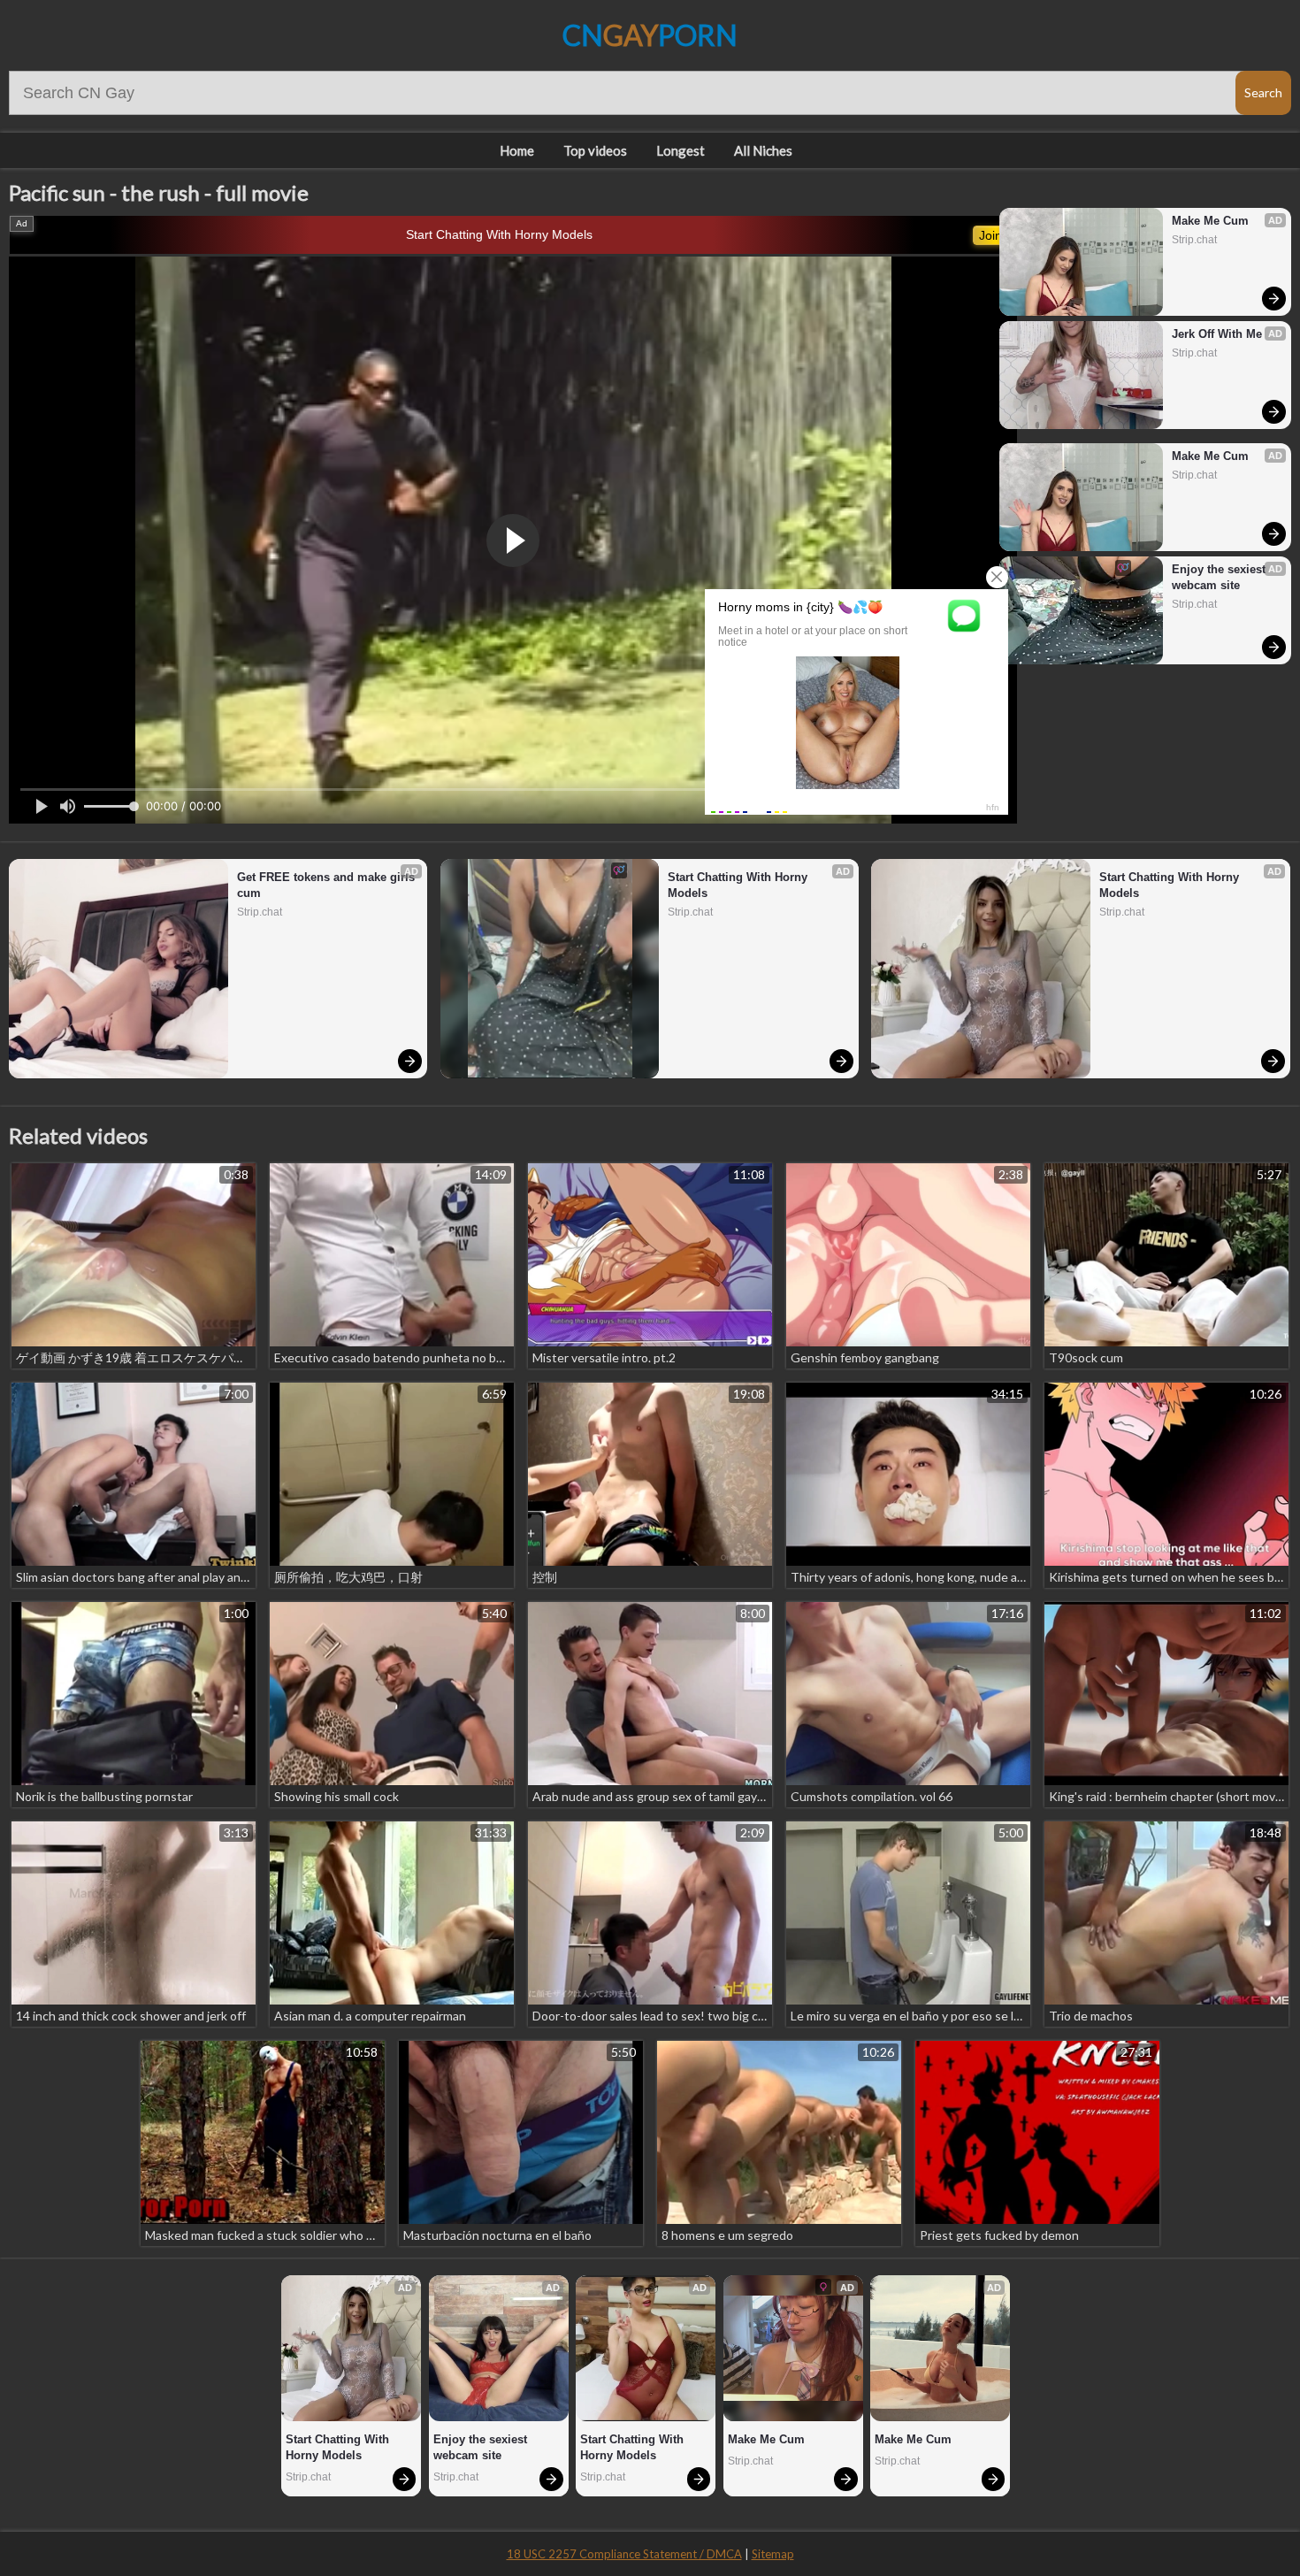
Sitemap (773, 2554)
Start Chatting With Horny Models (499, 234)
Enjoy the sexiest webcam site (1220, 577)
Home (517, 150)
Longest (681, 150)
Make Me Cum (1210, 221)
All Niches (763, 150)
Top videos (595, 150)
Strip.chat (1194, 240)
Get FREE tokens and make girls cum (328, 885)
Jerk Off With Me (1217, 334)
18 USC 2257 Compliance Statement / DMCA (624, 2554)
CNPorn (650, 35)
